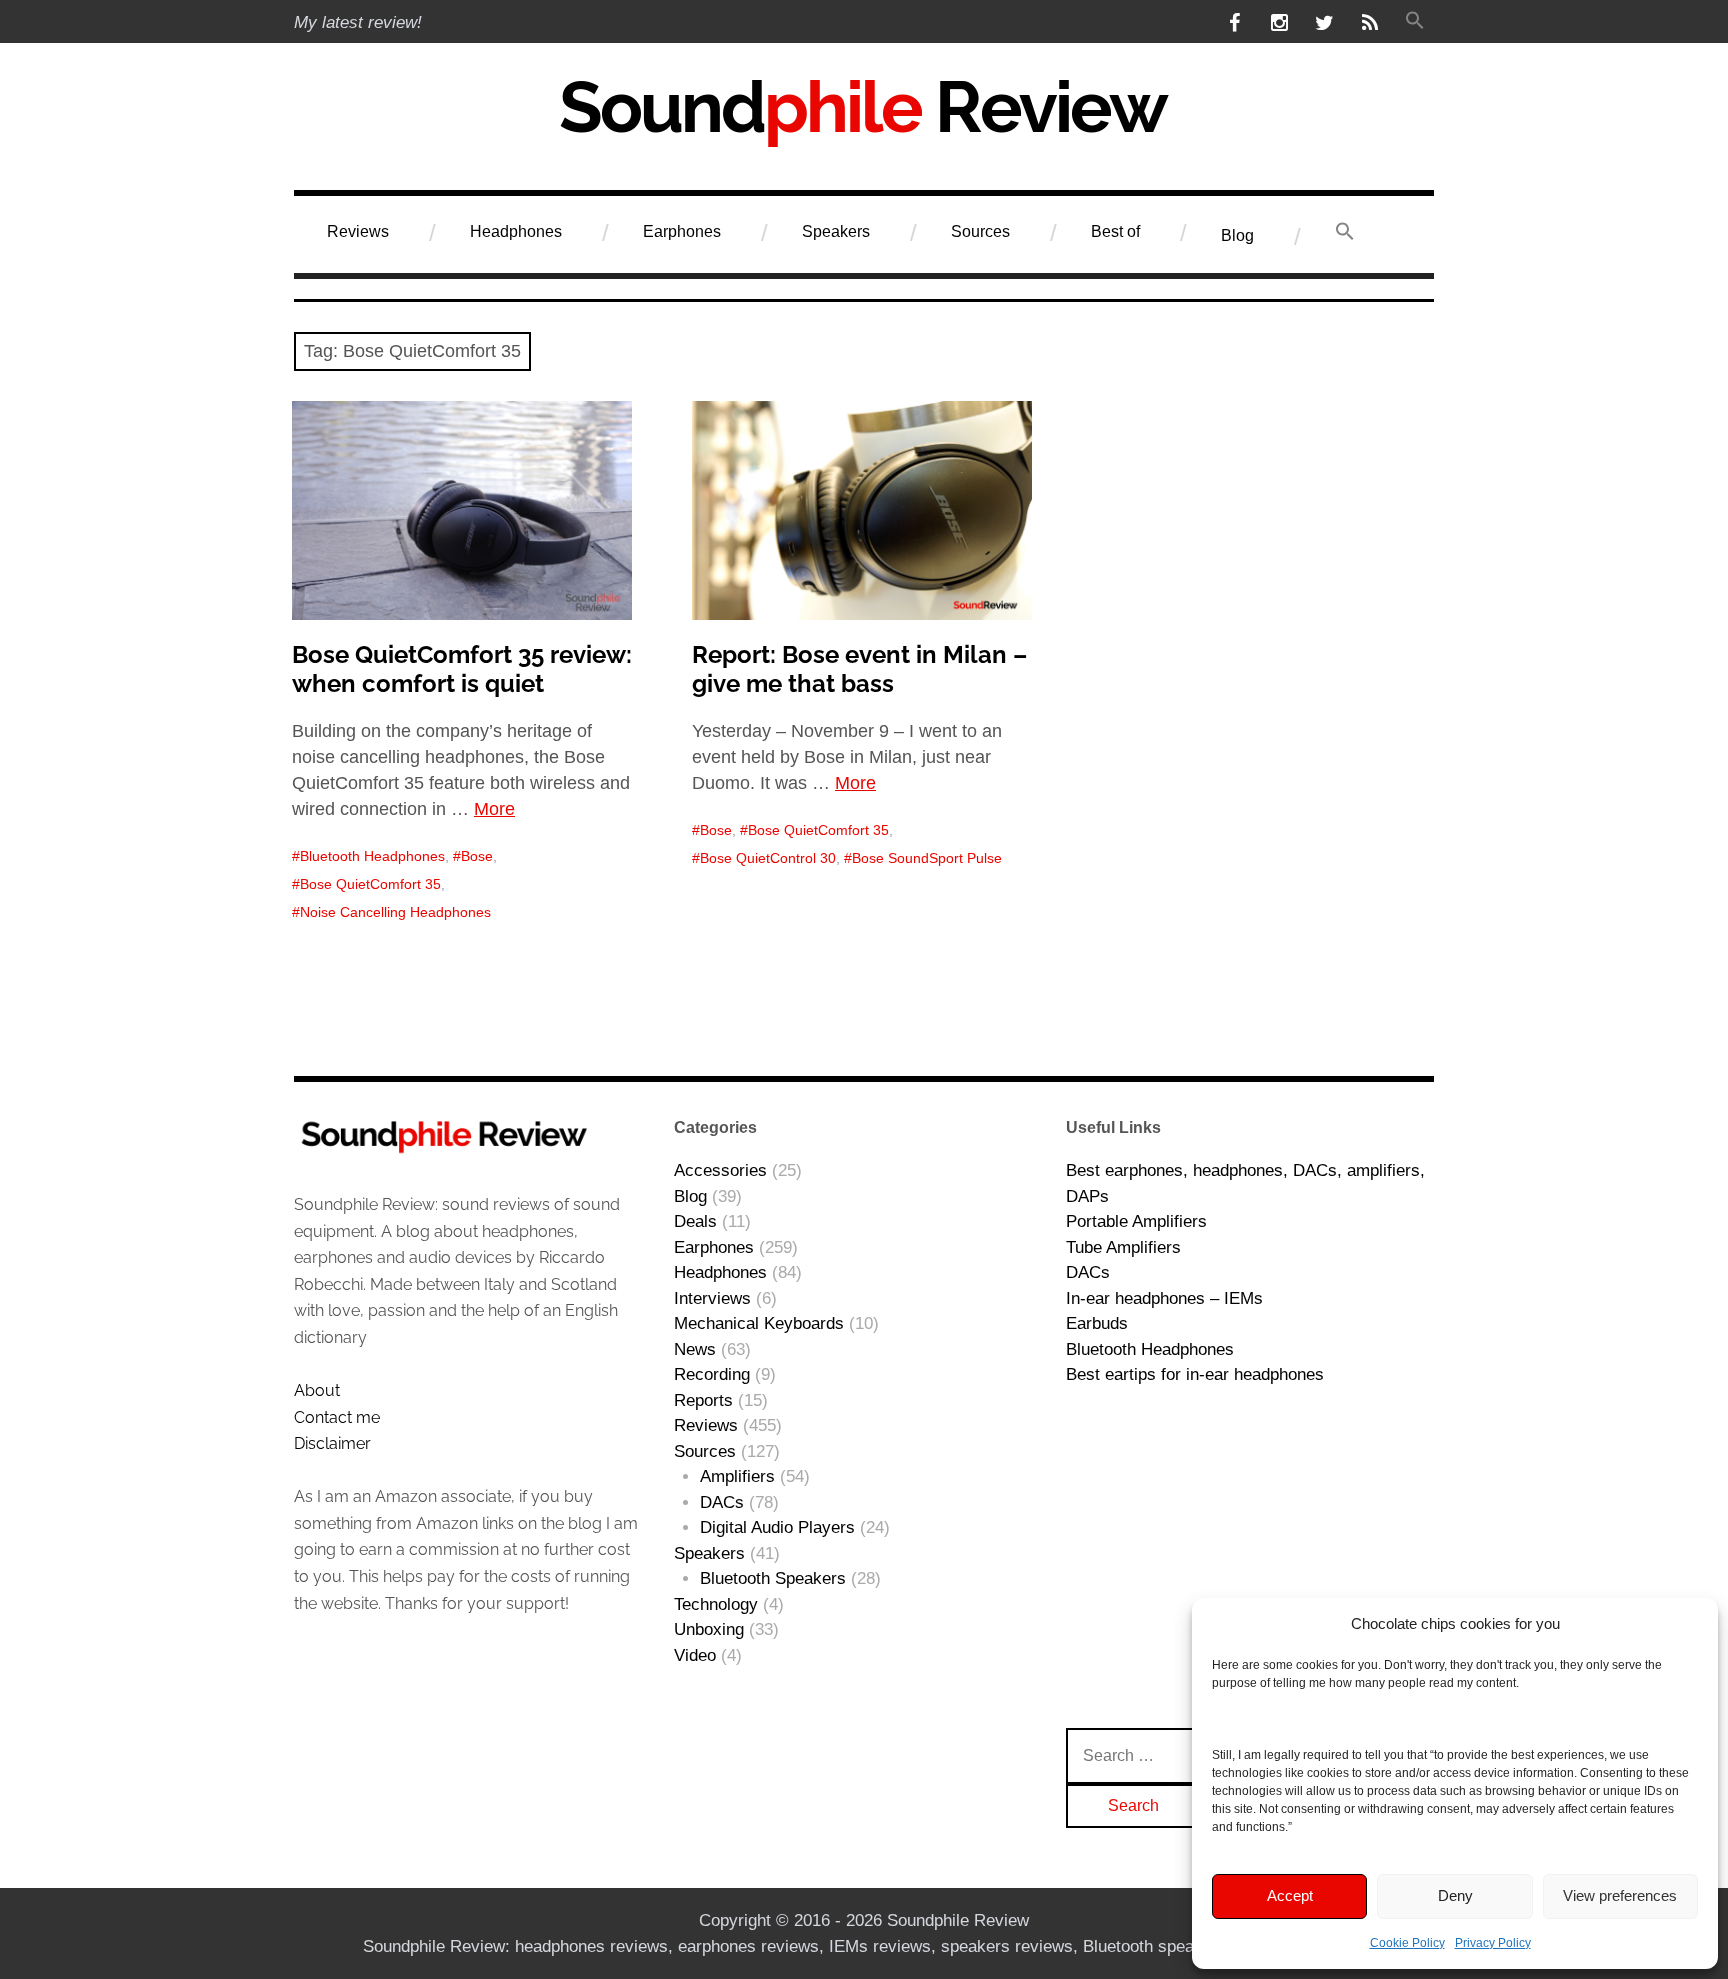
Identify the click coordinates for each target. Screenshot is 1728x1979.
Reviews (358, 231)
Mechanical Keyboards (759, 1323)
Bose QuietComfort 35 (370, 884)
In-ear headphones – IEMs (1164, 1298)
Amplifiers (737, 1476)
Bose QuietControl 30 (768, 858)
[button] (1414, 22)
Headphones (516, 231)
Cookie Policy (1407, 1943)
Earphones (682, 231)
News (695, 1349)
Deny (1455, 1895)
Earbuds (1097, 1323)
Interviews (712, 1298)
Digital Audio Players (777, 1527)
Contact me (337, 1417)
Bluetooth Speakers (773, 1578)
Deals (695, 1221)
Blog (1237, 235)
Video (695, 1655)
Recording (712, 1374)
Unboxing (709, 1629)
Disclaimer (332, 1443)
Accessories (720, 1170)
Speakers (836, 231)
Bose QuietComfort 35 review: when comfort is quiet (462, 669)
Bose (477, 856)
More (494, 809)
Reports (703, 1400)
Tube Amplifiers (1123, 1247)
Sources (980, 231)
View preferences (1620, 1895)
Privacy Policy (1493, 1943)
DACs (722, 1502)
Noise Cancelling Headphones (395, 912)
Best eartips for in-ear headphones (1195, 1374)
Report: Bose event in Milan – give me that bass (859, 669)
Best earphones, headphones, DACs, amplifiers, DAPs (1245, 1183)
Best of (1115, 231)
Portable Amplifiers (1136, 1221)
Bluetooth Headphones (372, 856)
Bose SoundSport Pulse (927, 858)
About (317, 1390)
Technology (716, 1604)
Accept (1290, 1895)
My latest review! (358, 22)
